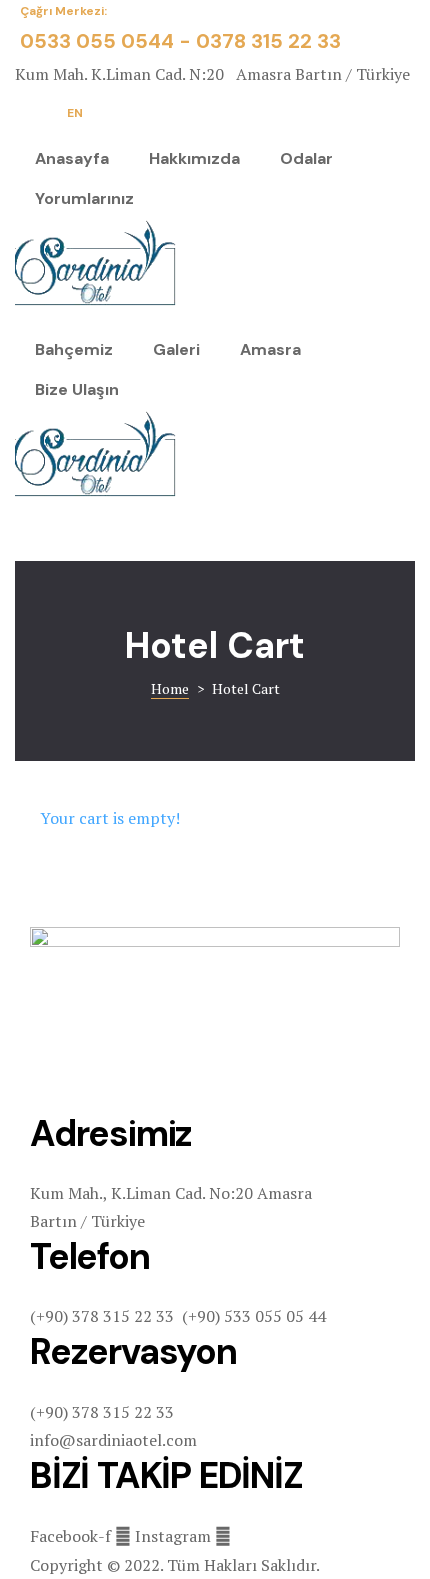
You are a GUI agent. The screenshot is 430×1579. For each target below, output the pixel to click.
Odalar (306, 158)
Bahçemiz (74, 349)
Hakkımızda (194, 158)
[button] (79, 113)
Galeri (176, 349)
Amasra (270, 349)
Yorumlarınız (84, 198)
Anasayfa (72, 158)
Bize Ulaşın (77, 389)
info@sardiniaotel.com (113, 1440)
